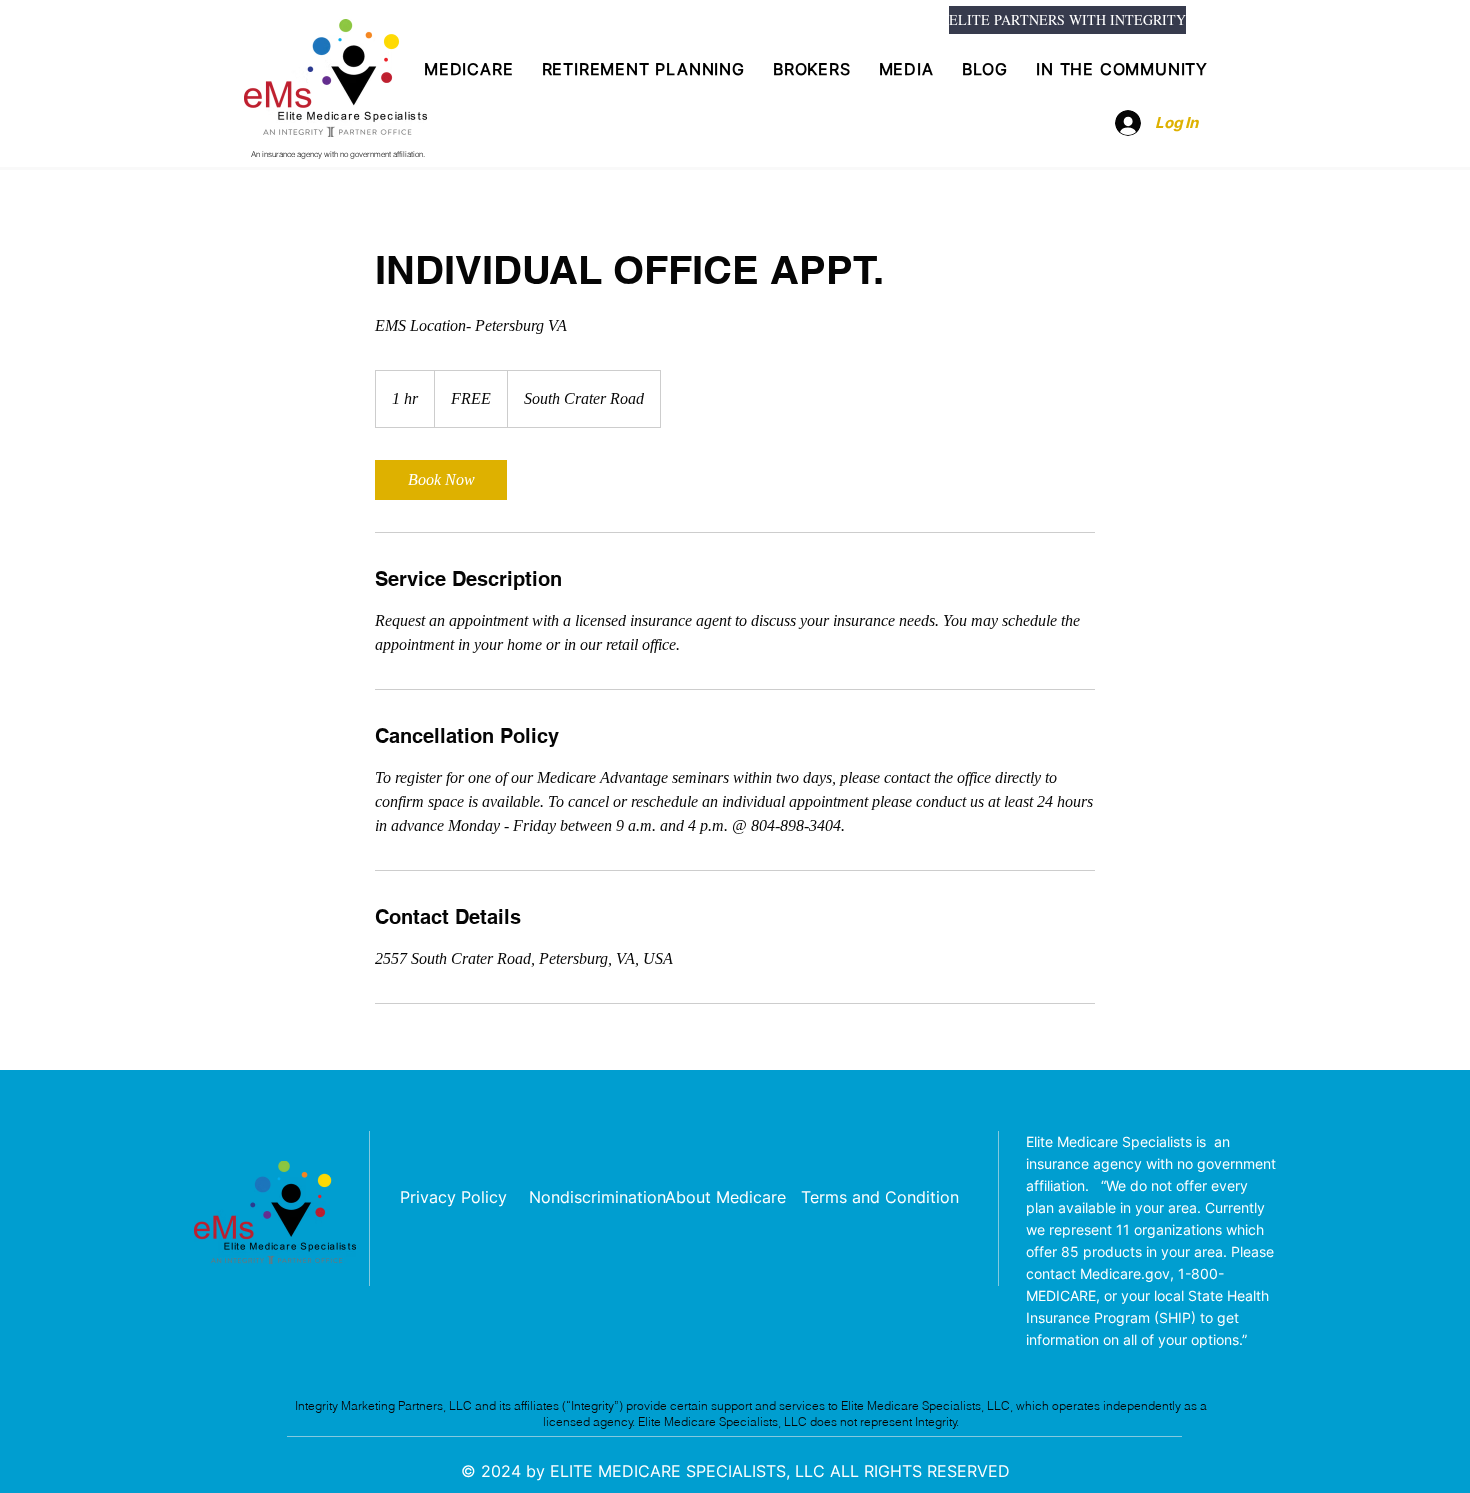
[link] (441, 480)
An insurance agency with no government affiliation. (338, 154)
